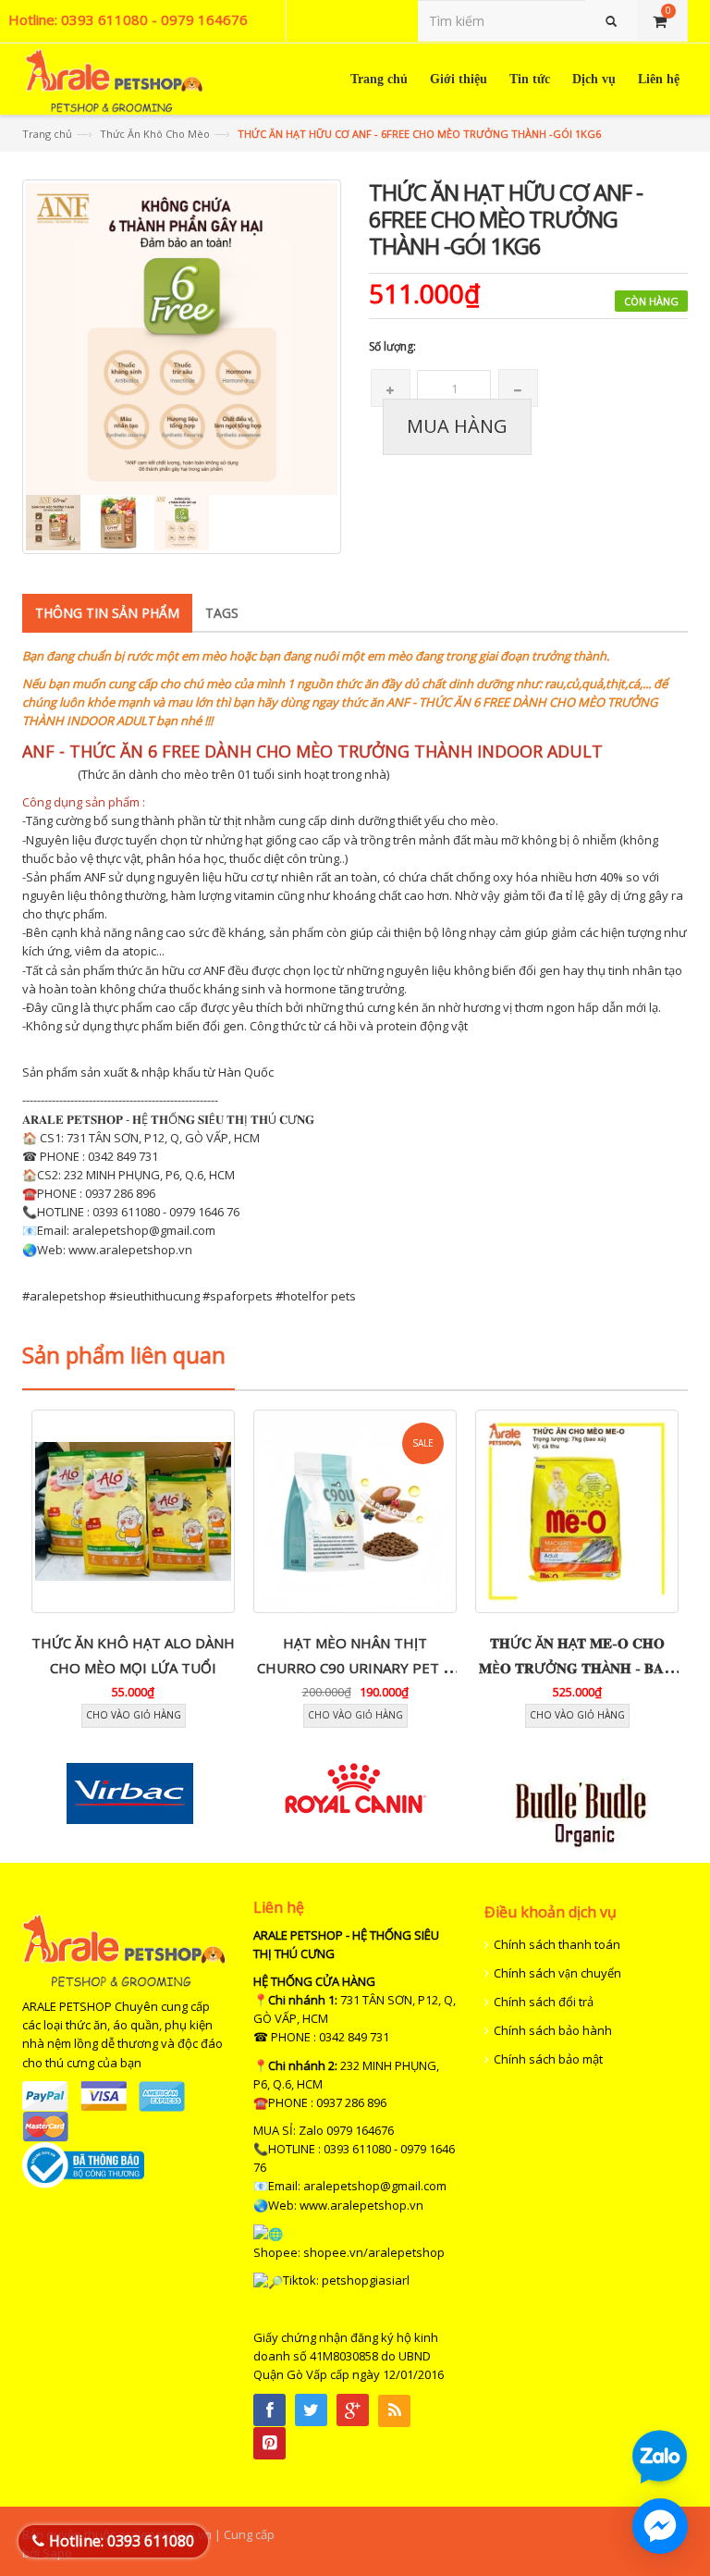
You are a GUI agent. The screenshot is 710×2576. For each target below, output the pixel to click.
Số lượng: (392, 346)
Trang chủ (47, 134)
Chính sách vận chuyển (557, 1973)
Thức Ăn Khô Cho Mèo (155, 134)
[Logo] (124, 1950)
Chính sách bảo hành (553, 2030)
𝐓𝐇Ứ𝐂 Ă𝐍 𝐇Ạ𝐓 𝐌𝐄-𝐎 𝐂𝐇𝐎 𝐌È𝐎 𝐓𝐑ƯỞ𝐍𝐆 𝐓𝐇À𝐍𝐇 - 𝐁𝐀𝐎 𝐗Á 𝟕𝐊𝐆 (577, 1667)
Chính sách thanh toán (557, 1944)
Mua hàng (457, 426)
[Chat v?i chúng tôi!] (660, 2526)
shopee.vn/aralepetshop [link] (374, 2252)
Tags (222, 613)
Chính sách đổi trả (544, 2002)
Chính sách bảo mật (548, 2059)
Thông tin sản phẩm (107, 613)
